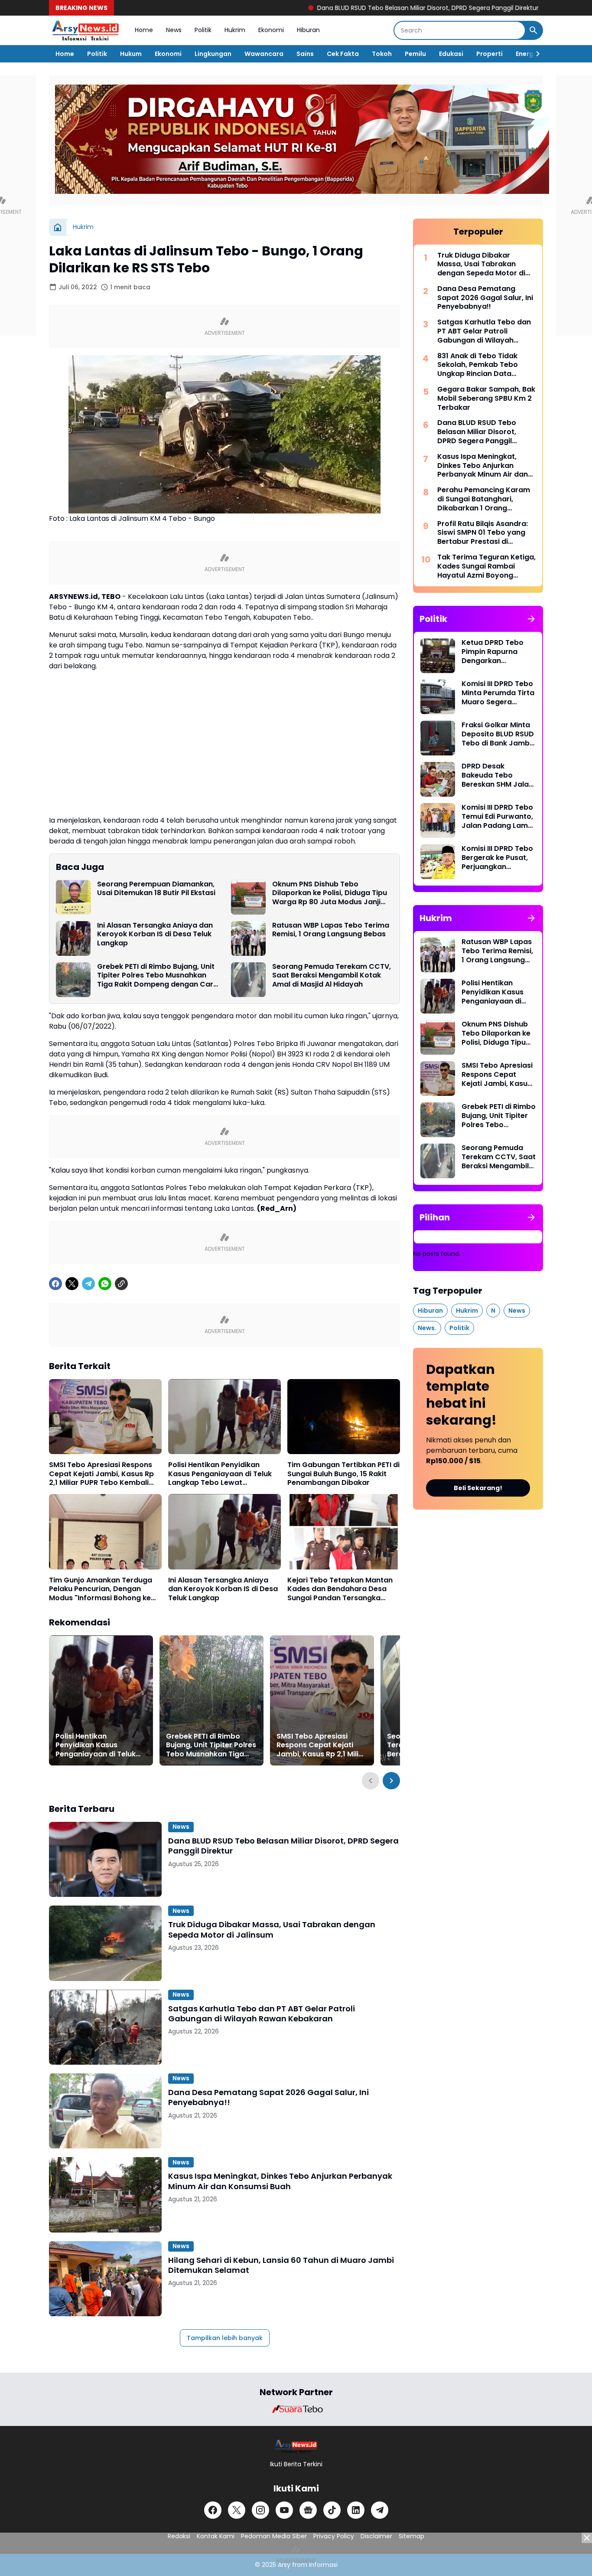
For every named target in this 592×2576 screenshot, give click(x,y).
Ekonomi (271, 30)
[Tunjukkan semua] (531, 619)
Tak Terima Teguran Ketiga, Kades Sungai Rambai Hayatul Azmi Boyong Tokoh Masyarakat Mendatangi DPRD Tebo (486, 566)
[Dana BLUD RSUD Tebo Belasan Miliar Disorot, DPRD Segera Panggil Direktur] (105, 1859)
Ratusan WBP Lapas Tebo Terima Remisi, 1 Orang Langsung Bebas (331, 930)
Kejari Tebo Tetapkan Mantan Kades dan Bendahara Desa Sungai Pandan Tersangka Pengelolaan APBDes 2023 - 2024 (340, 1589)
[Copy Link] (121, 1284)
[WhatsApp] (105, 1284)
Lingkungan (213, 54)
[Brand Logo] (296, 2409)
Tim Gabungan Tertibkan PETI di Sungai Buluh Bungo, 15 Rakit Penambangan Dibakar (343, 1474)
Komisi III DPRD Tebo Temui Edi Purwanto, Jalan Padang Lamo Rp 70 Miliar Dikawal (497, 817)
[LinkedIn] (356, 2510)
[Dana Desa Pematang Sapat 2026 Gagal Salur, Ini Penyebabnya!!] (105, 2111)
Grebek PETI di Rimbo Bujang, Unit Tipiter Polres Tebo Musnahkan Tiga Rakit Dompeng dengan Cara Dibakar (158, 976)
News (174, 30)
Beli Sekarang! (478, 1488)
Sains (305, 54)
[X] (72, 1284)
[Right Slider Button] (534, 54)
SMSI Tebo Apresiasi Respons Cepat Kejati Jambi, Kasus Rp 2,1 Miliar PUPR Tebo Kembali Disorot (101, 1474)
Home (144, 30)
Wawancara (264, 54)
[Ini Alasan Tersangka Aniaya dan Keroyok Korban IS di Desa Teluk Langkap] (73, 938)
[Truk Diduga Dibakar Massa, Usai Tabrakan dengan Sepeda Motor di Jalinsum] (105, 1943)
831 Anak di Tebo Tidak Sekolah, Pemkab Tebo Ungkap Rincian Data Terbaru (478, 365)
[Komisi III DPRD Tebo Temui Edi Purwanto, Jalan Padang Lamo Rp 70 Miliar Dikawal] (438, 821)
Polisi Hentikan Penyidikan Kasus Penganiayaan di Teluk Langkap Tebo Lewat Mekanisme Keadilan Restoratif (224, 1474)
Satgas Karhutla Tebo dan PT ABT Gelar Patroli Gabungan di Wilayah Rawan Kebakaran (262, 2014)
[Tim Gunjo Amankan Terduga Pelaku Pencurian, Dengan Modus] (105, 1532)
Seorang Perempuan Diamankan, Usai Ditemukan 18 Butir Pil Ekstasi (156, 889)
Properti (490, 54)
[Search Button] (533, 30)
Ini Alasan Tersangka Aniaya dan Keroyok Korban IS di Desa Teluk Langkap (155, 935)
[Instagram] (260, 2510)
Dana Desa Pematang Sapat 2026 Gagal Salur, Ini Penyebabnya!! (268, 2097)
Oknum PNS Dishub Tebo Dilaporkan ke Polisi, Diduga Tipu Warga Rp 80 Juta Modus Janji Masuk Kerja (330, 893)
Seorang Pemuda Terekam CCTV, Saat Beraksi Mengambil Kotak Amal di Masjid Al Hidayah (332, 976)
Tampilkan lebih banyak (225, 2338)
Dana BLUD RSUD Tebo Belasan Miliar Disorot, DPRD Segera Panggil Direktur (350, 8)
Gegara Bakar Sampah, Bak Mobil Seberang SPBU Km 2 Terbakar (486, 399)
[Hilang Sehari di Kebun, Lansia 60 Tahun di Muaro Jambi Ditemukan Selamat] (105, 2279)
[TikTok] (332, 2510)
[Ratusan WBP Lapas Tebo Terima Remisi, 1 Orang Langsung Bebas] (248, 938)
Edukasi (451, 54)
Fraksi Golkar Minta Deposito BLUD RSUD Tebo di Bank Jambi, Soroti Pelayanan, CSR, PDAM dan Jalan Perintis (498, 734)
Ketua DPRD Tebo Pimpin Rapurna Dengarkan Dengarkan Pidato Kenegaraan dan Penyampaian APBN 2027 (496, 652)
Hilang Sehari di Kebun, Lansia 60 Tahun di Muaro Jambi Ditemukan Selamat (281, 2265)
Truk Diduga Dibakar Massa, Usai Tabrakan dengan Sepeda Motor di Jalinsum (272, 1930)
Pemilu (415, 54)
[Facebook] (55, 1284)
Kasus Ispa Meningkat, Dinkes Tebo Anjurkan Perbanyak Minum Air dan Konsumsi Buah (280, 2181)
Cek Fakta (343, 54)
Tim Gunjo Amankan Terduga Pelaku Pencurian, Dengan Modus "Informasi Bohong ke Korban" (101, 1589)
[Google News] (308, 2510)
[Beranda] (58, 227)
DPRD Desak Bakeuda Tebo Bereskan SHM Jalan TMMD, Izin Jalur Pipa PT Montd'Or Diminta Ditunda (499, 775)
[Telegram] (88, 1284)
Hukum (131, 54)
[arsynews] (85, 30)
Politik (203, 30)
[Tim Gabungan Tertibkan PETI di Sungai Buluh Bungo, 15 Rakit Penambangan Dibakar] (344, 1417)
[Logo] (296, 2446)
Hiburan (308, 30)
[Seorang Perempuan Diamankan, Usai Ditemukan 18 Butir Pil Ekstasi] (73, 897)
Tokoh (382, 54)
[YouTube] (284, 2510)
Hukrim (235, 30)
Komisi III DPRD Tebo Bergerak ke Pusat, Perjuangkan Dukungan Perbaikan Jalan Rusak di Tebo (498, 858)
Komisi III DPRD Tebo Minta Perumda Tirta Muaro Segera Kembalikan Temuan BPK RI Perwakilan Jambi (498, 693)
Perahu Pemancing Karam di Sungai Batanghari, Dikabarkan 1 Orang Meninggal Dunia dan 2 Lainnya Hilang (484, 499)
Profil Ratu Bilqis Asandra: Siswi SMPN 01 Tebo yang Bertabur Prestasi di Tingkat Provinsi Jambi (483, 533)
